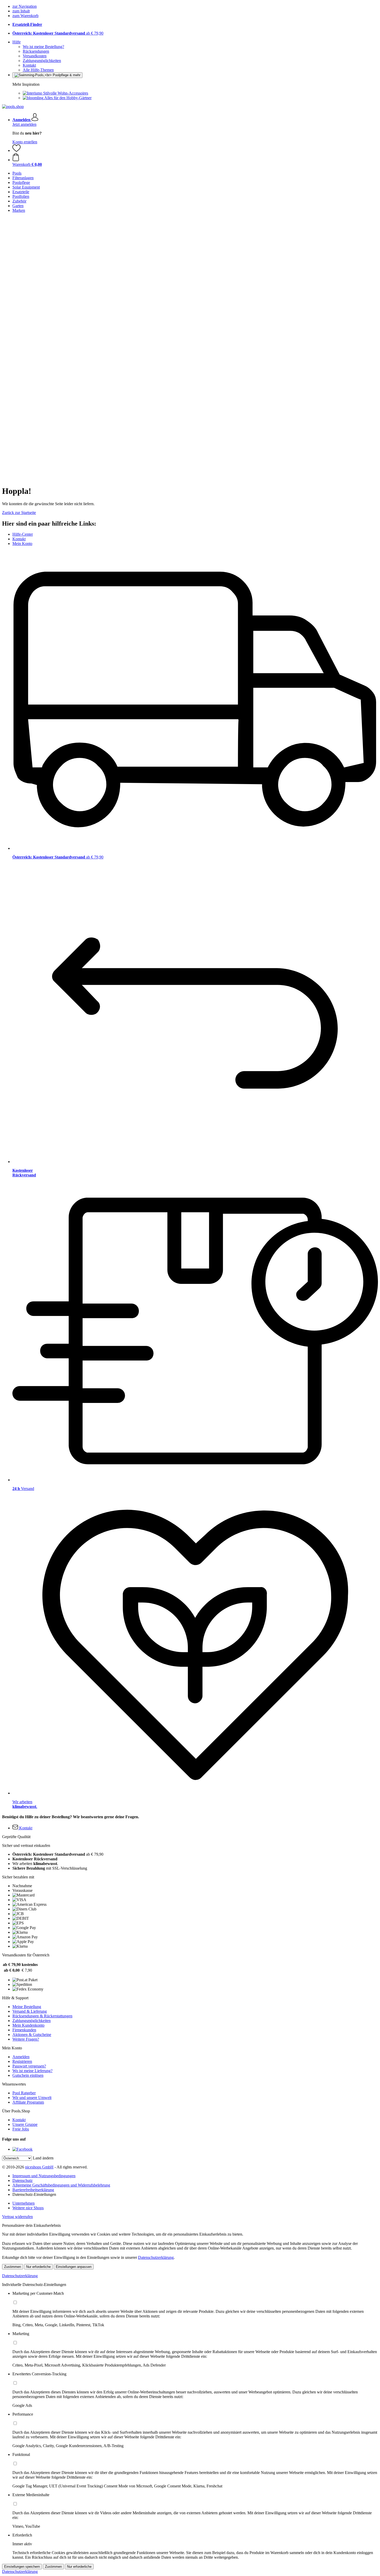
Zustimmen (13, 2267)
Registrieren (22, 2061)
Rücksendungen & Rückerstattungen (42, 2016)
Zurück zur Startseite (19, 513)
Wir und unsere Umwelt (32, 2098)
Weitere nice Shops (28, 2208)
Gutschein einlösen (28, 2075)
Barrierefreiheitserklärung (33, 2190)
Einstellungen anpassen (74, 2267)
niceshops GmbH (39, 2167)
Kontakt (29, 65)
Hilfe (17, 42)
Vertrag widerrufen (17, 2217)
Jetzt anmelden (24, 124)
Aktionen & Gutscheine (32, 2035)
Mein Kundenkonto (28, 2025)
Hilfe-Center (23, 534)
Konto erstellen (25, 142)
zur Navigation (25, 6)
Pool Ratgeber (24, 2093)
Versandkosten (35, 56)
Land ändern (43, 2158)
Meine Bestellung (27, 2007)
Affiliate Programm (28, 2102)
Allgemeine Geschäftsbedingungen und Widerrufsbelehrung (61, 2185)
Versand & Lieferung (30, 2011)
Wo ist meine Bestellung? (43, 47)
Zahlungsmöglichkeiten (42, 61)
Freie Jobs (21, 2129)
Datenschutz (22, 2180)
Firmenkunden (24, 2030)
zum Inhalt (21, 11)
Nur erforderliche (38, 2267)
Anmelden (21, 2057)
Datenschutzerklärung (156, 2257)
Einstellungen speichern (22, 2567)
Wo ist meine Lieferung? (32, 2071)
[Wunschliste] (17, 150)
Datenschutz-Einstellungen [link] (34, 2194)
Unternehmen (24, 2203)
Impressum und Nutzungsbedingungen (44, 2176)
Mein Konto (22, 544)
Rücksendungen (36, 51)
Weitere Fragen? (26, 2039)
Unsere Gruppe (25, 2124)
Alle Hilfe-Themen (38, 70)
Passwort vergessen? (29, 2066)
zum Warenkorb (25, 16)
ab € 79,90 (58, 33)
